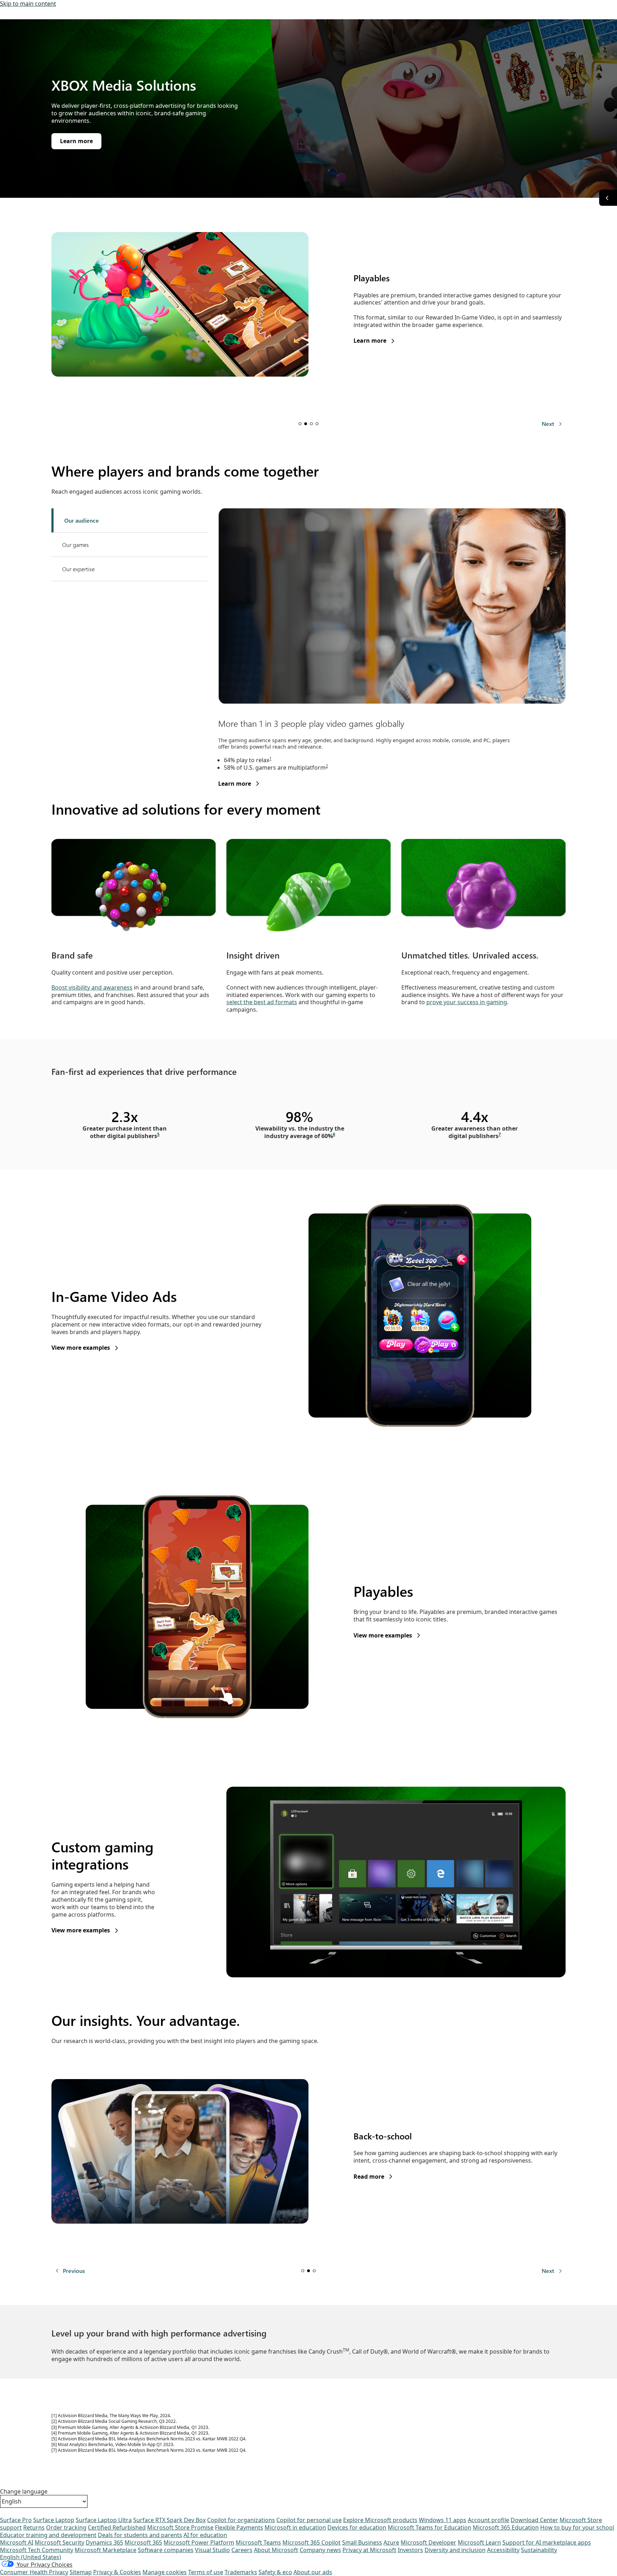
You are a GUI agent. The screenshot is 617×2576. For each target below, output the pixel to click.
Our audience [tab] (82, 520)
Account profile (488, 2520)
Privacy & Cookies (117, 2572)
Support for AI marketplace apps (547, 2542)
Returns (34, 2527)
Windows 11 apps (443, 2520)
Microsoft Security (59, 2542)
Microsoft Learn (479, 2542)
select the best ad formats (262, 1002)
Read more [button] (369, 2177)
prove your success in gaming (467, 1002)
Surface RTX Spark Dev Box (169, 2520)
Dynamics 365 (104, 2542)
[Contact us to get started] (608, 198)
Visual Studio (212, 2550)
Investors (410, 2550)
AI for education (205, 2535)
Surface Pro (16, 2520)
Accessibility (503, 2550)
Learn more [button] (76, 141)
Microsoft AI (17, 2542)
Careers (242, 2550)
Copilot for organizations (241, 2520)
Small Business (362, 2542)
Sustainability (539, 2550)
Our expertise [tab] (78, 569)
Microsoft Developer (428, 2542)
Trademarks (241, 2572)
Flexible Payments (239, 2527)
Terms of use (206, 2572)
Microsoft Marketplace (106, 2550)
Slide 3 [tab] (311, 424)
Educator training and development (48, 2535)
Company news (320, 2550)
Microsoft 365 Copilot (312, 2542)
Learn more (235, 784)
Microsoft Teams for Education (430, 2527)
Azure (391, 2542)
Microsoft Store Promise (180, 2527)
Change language (24, 2492)
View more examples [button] (81, 1348)
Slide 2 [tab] (306, 424)
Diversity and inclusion (455, 2550)
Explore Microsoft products (380, 2520)
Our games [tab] (76, 545)
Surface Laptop (54, 2520)
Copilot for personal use (309, 2520)
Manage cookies (165, 2572)
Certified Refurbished (117, 2527)
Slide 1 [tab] (300, 424)
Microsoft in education (295, 2527)
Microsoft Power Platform (199, 2542)
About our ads (313, 2572)
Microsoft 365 (143, 2542)
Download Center (534, 2520)
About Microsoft (276, 2550)
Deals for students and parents (140, 2535)
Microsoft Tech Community (37, 2550)
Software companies (166, 2550)
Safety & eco (275, 2572)
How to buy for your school (577, 2527)
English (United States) (31, 2557)
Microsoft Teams (258, 2542)
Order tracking (66, 2527)
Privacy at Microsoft (369, 2550)
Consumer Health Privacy (34, 2572)
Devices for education (357, 2527)
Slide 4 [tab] (317, 424)
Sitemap (81, 2572)
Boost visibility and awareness (92, 987)
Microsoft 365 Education (506, 2527)
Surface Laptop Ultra (104, 2520)
